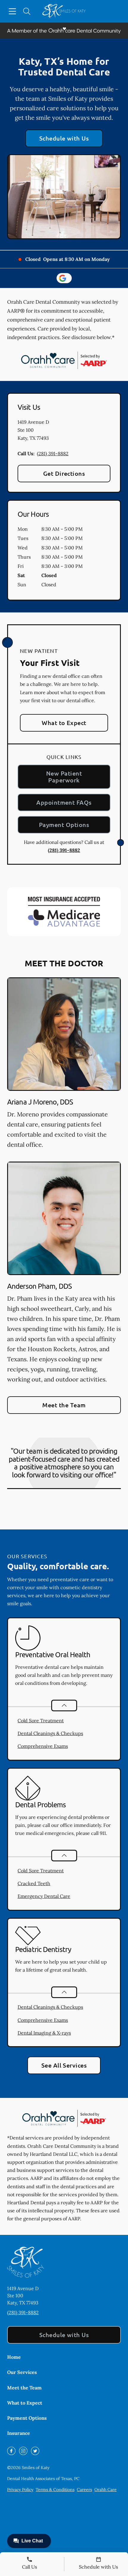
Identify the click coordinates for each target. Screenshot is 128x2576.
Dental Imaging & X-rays (44, 2033)
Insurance (19, 2433)
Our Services (22, 2372)
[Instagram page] (23, 2451)
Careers (84, 2490)
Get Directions (64, 473)
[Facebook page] (11, 2451)
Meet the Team (64, 1405)
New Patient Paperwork (64, 777)
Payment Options (64, 825)
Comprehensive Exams (43, 1746)
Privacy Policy (20, 2490)
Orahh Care (106, 2490)
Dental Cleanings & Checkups (50, 1733)
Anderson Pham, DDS (39, 1286)
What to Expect (64, 723)
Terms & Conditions (55, 2490)
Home (14, 2357)
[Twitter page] (35, 2451)
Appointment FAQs (64, 802)
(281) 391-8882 (53, 453)
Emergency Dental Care (44, 1896)
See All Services (64, 2065)
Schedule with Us (64, 138)
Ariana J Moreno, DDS (40, 1102)
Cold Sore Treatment (41, 1721)
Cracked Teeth (34, 1883)
